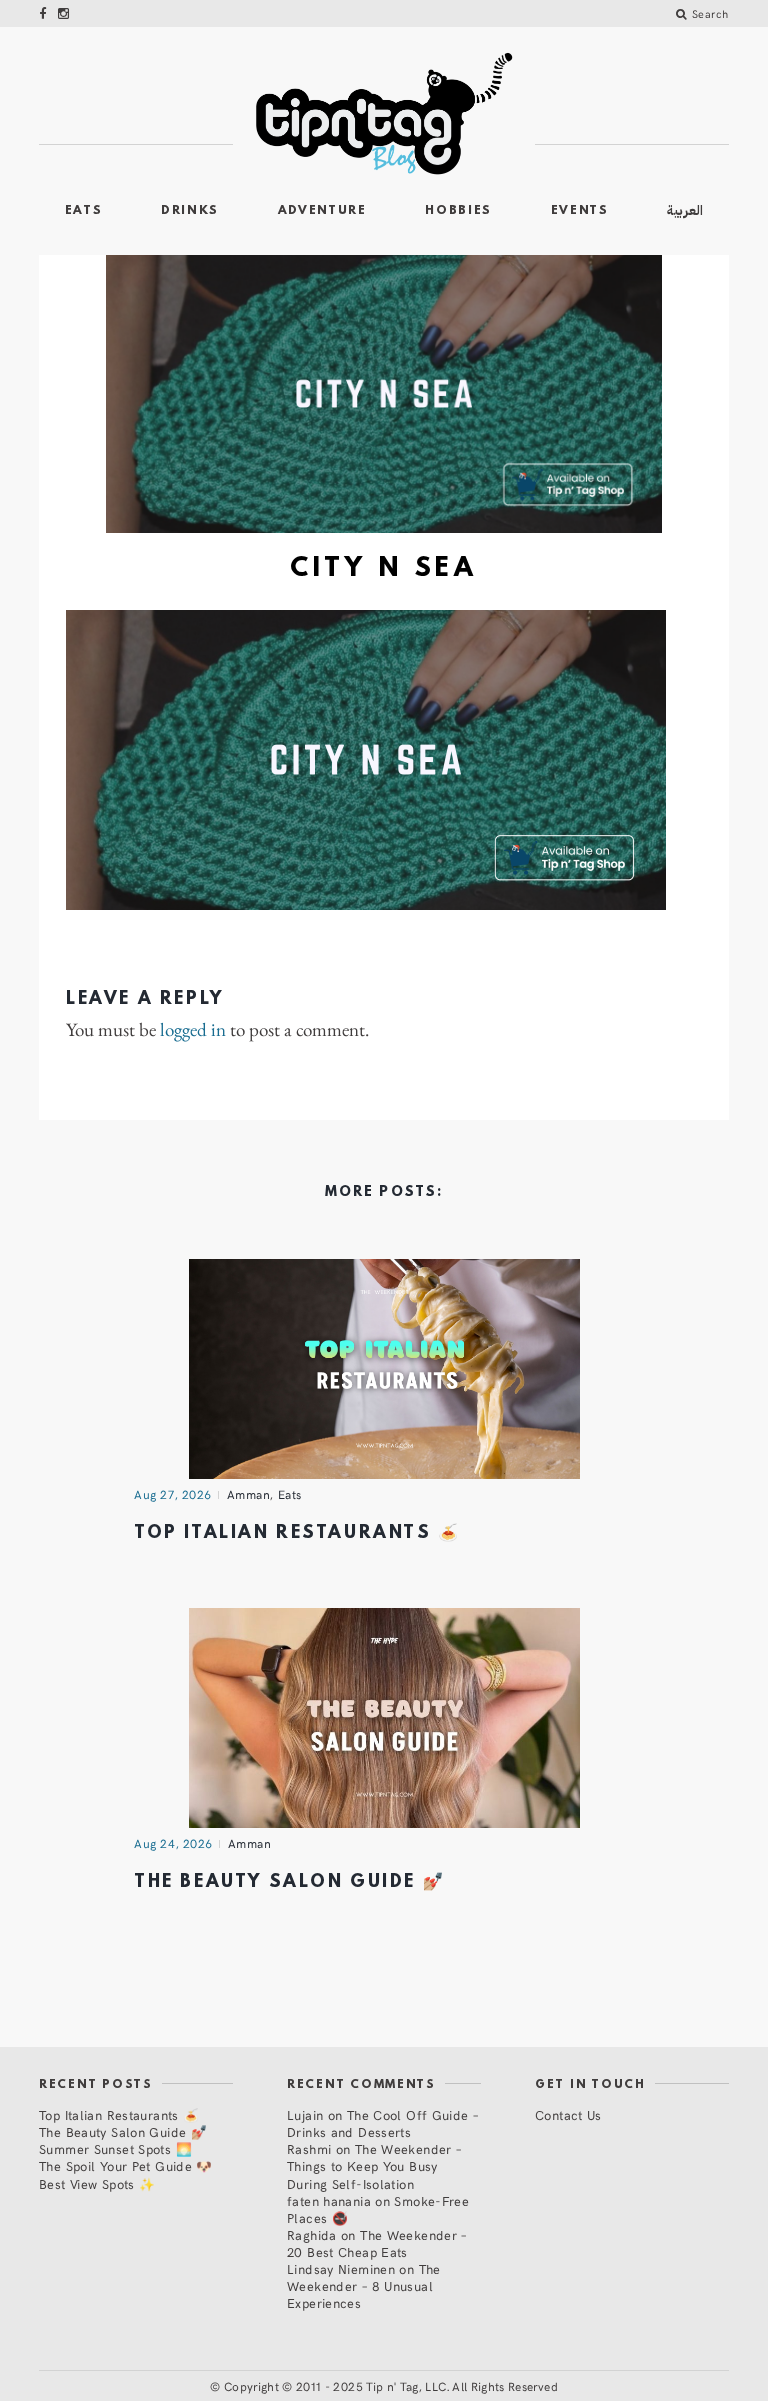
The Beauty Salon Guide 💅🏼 (289, 1882)
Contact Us (568, 2114)
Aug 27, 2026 (173, 1494)
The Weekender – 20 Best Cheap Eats (377, 2243)
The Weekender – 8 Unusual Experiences (364, 2285)
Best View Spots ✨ (97, 2183)
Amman (249, 1494)
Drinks (190, 211)
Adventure (322, 211)
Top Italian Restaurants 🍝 (297, 1533)
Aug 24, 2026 (173, 1843)
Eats (84, 211)
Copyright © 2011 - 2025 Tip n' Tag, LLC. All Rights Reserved (391, 2386)
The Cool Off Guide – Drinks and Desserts (382, 2123)
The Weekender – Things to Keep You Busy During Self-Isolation (374, 2165)
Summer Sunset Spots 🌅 (115, 2148)
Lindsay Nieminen (341, 2268)
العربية (685, 210)
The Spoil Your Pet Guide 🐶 (126, 2165)
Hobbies (458, 211)
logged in (193, 1030)
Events (580, 211)
